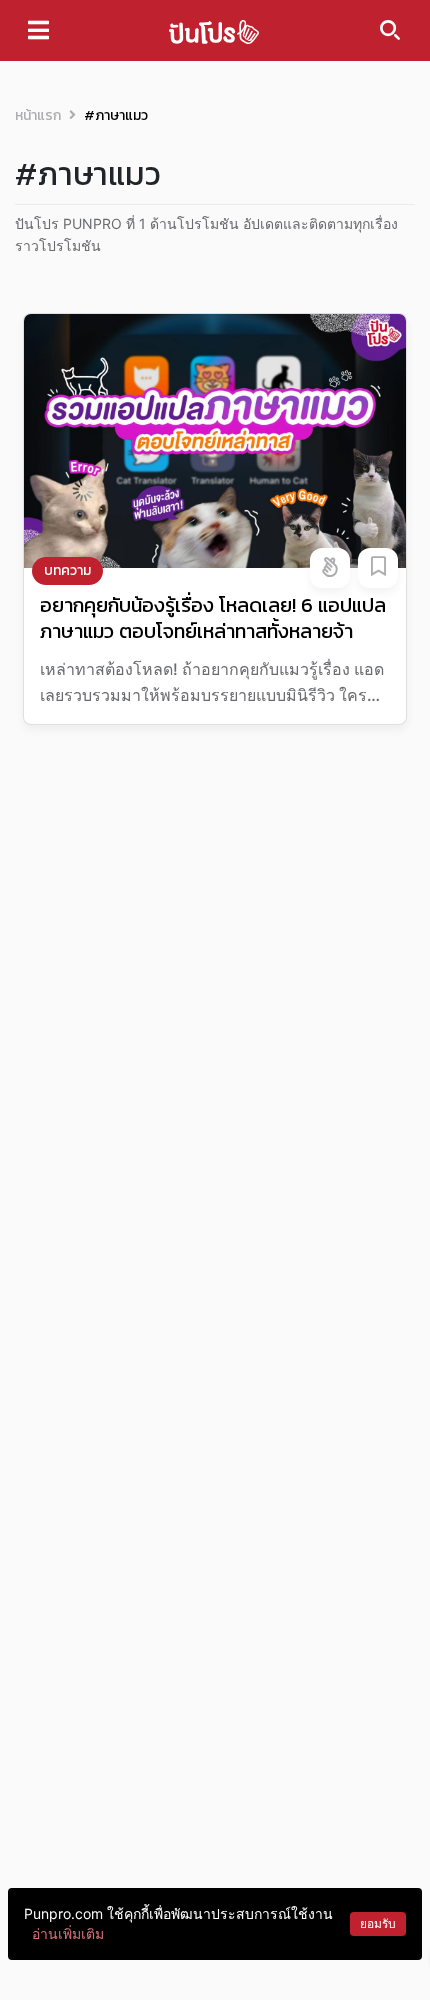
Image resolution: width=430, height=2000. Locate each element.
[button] (330, 568)
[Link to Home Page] (214, 30)
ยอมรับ (378, 1923)
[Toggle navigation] (38, 30)
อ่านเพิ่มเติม (68, 1933)
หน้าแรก (38, 115)
